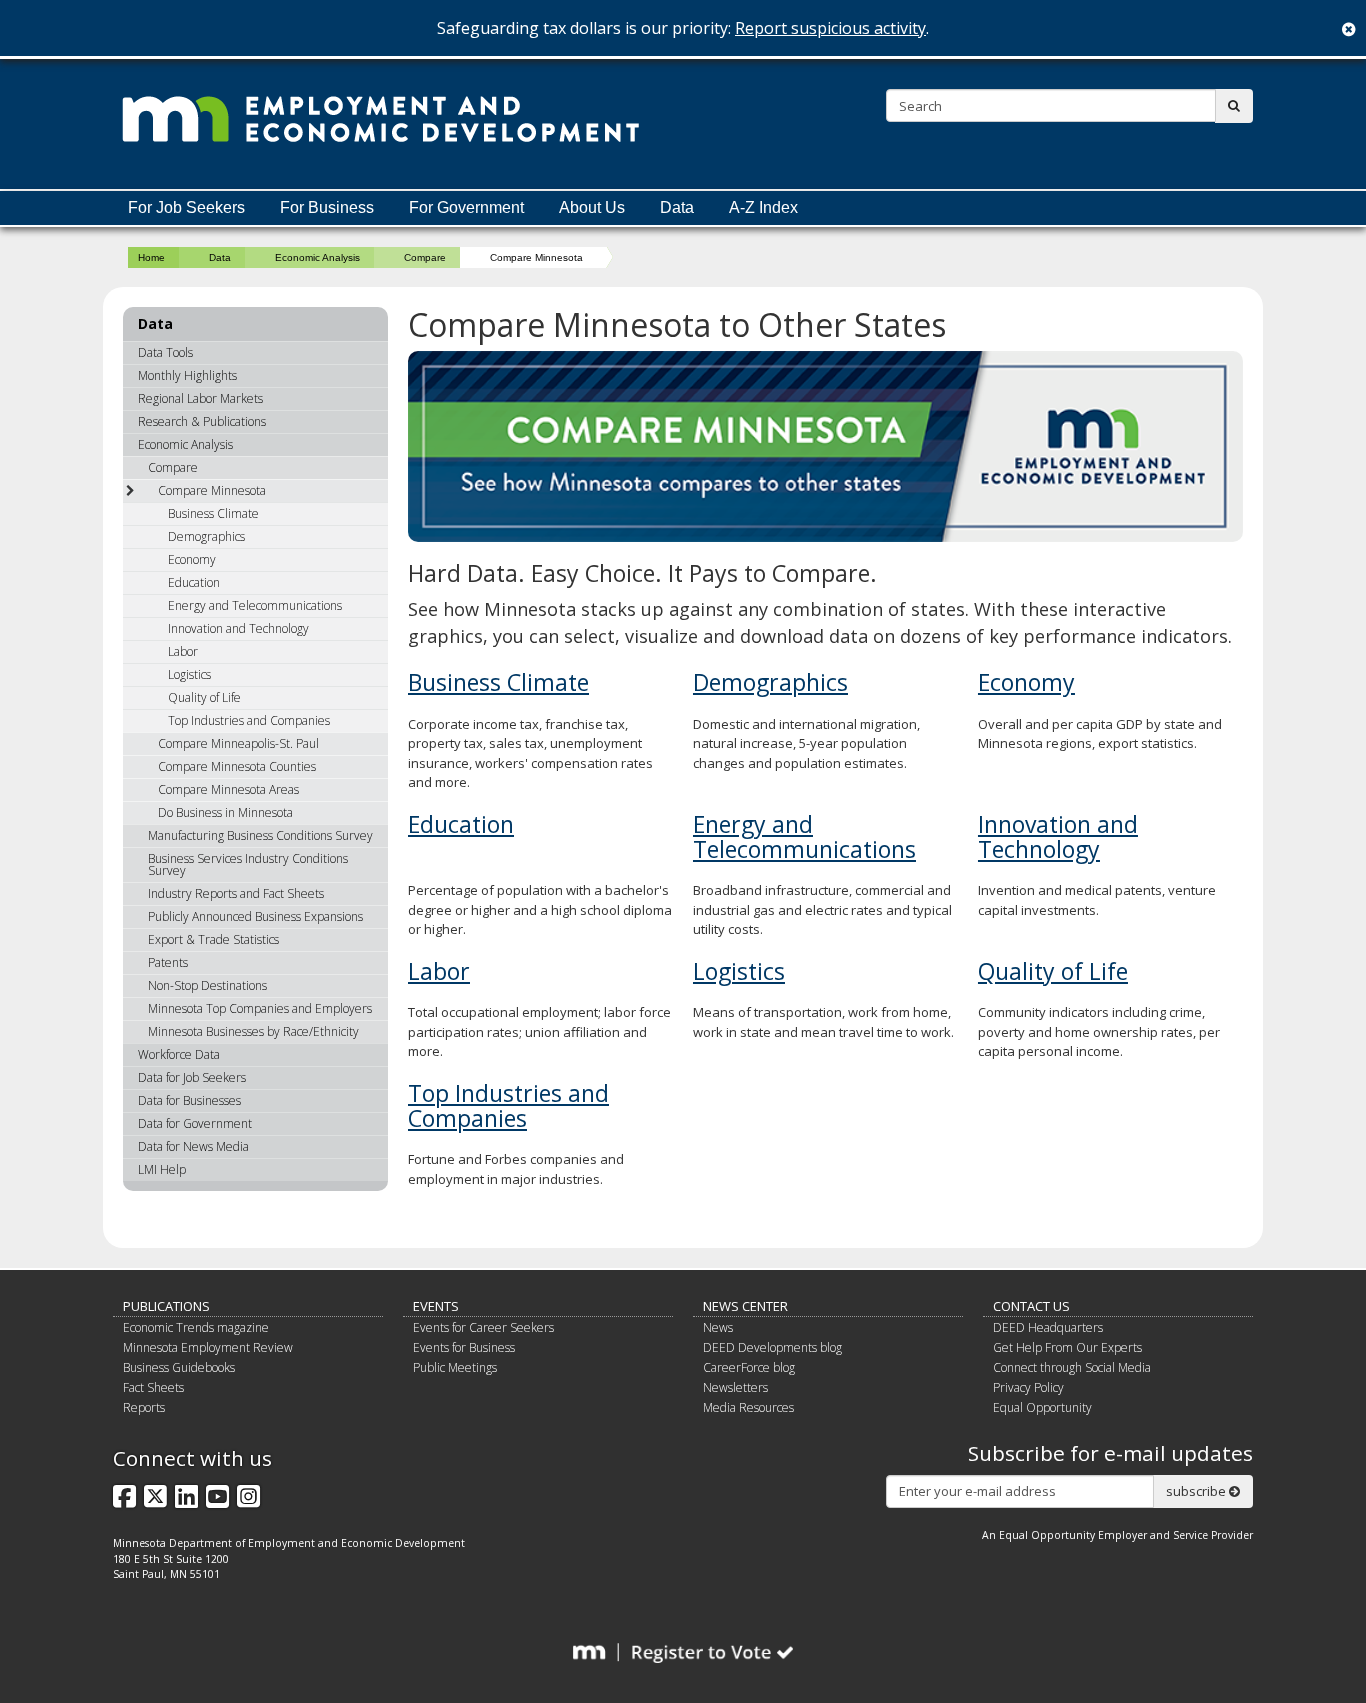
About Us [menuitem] (592, 207)
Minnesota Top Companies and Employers (260, 1008)
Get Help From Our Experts (1067, 1347)
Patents (168, 962)
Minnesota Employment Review (208, 1347)
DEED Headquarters (1048, 1327)
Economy (1026, 682)
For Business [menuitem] (327, 207)
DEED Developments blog (772, 1347)
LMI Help (162, 1169)
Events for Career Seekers (483, 1327)
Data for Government (195, 1123)
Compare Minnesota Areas (228, 789)
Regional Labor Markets (200, 398)
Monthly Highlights (187, 375)
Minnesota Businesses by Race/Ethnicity (253, 1031)
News (718, 1327)
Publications (166, 1306)
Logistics (739, 971)
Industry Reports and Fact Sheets (236, 893)
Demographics (770, 682)
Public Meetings (455, 1367)
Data (220, 257)
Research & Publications (202, 421)
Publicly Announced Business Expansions (255, 916)
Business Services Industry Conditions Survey (248, 864)
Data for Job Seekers (192, 1077)
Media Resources (748, 1407)
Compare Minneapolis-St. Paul (238, 743)
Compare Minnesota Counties (237, 766)
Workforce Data (179, 1054)
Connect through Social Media (1072, 1367)
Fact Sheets (153, 1387)
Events (436, 1306)
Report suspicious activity (830, 28)
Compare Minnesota (212, 490)
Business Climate (498, 682)
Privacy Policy (1028, 1387)
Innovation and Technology (1058, 836)
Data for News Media (193, 1146)
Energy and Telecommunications (804, 836)
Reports (144, 1407)
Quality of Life (1053, 971)
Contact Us (1031, 1306)
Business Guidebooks (179, 1367)
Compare (425, 257)
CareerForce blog (749, 1367)
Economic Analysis (317, 257)
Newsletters (735, 1387)
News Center (745, 1306)
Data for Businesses (189, 1100)
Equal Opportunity (1042, 1407)
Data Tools (165, 352)
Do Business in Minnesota (225, 812)
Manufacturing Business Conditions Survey (260, 835)
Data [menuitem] (677, 207)
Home (151, 257)
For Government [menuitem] (466, 207)
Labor (439, 971)
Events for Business (464, 1347)
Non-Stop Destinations (207, 985)
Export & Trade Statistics (213, 939)
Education (461, 824)
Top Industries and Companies (508, 1105)
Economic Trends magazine (196, 1327)
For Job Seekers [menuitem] (186, 207)
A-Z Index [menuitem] (763, 207)
